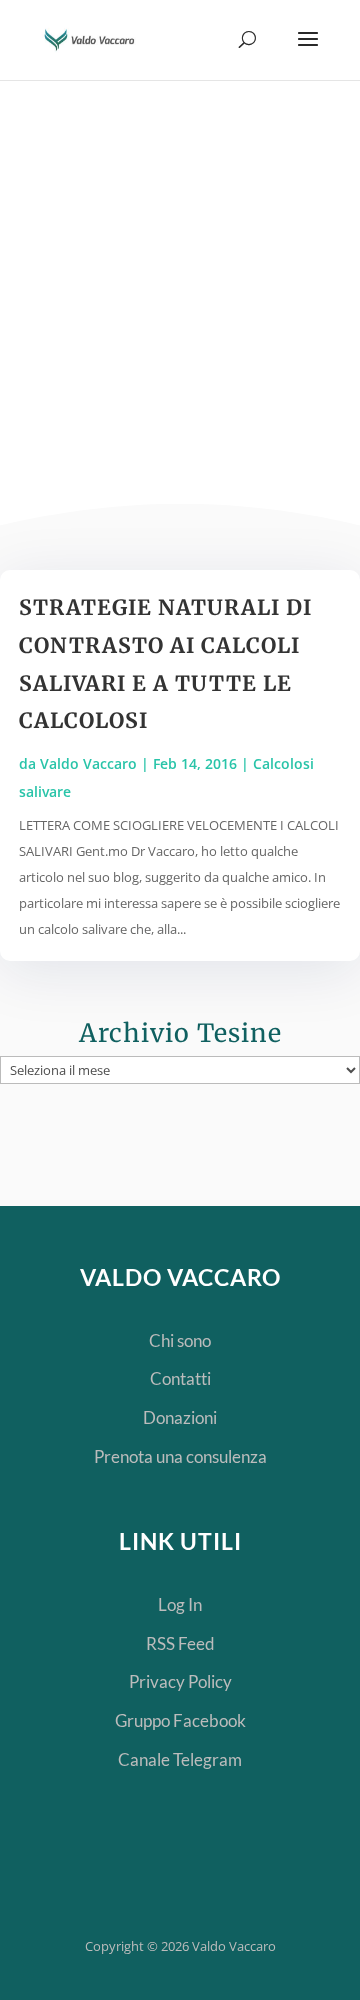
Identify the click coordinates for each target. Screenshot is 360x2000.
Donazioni (180, 1417)
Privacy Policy (180, 1681)
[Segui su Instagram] (270, 1875)
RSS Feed (180, 1643)
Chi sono (180, 1340)
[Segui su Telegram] (78, 1875)
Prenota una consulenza (180, 1456)
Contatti (180, 1378)
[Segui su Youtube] (206, 1875)
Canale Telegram (180, 1759)
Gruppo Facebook (180, 1720)
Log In (180, 1604)
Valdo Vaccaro (88, 763)
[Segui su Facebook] (142, 1875)
